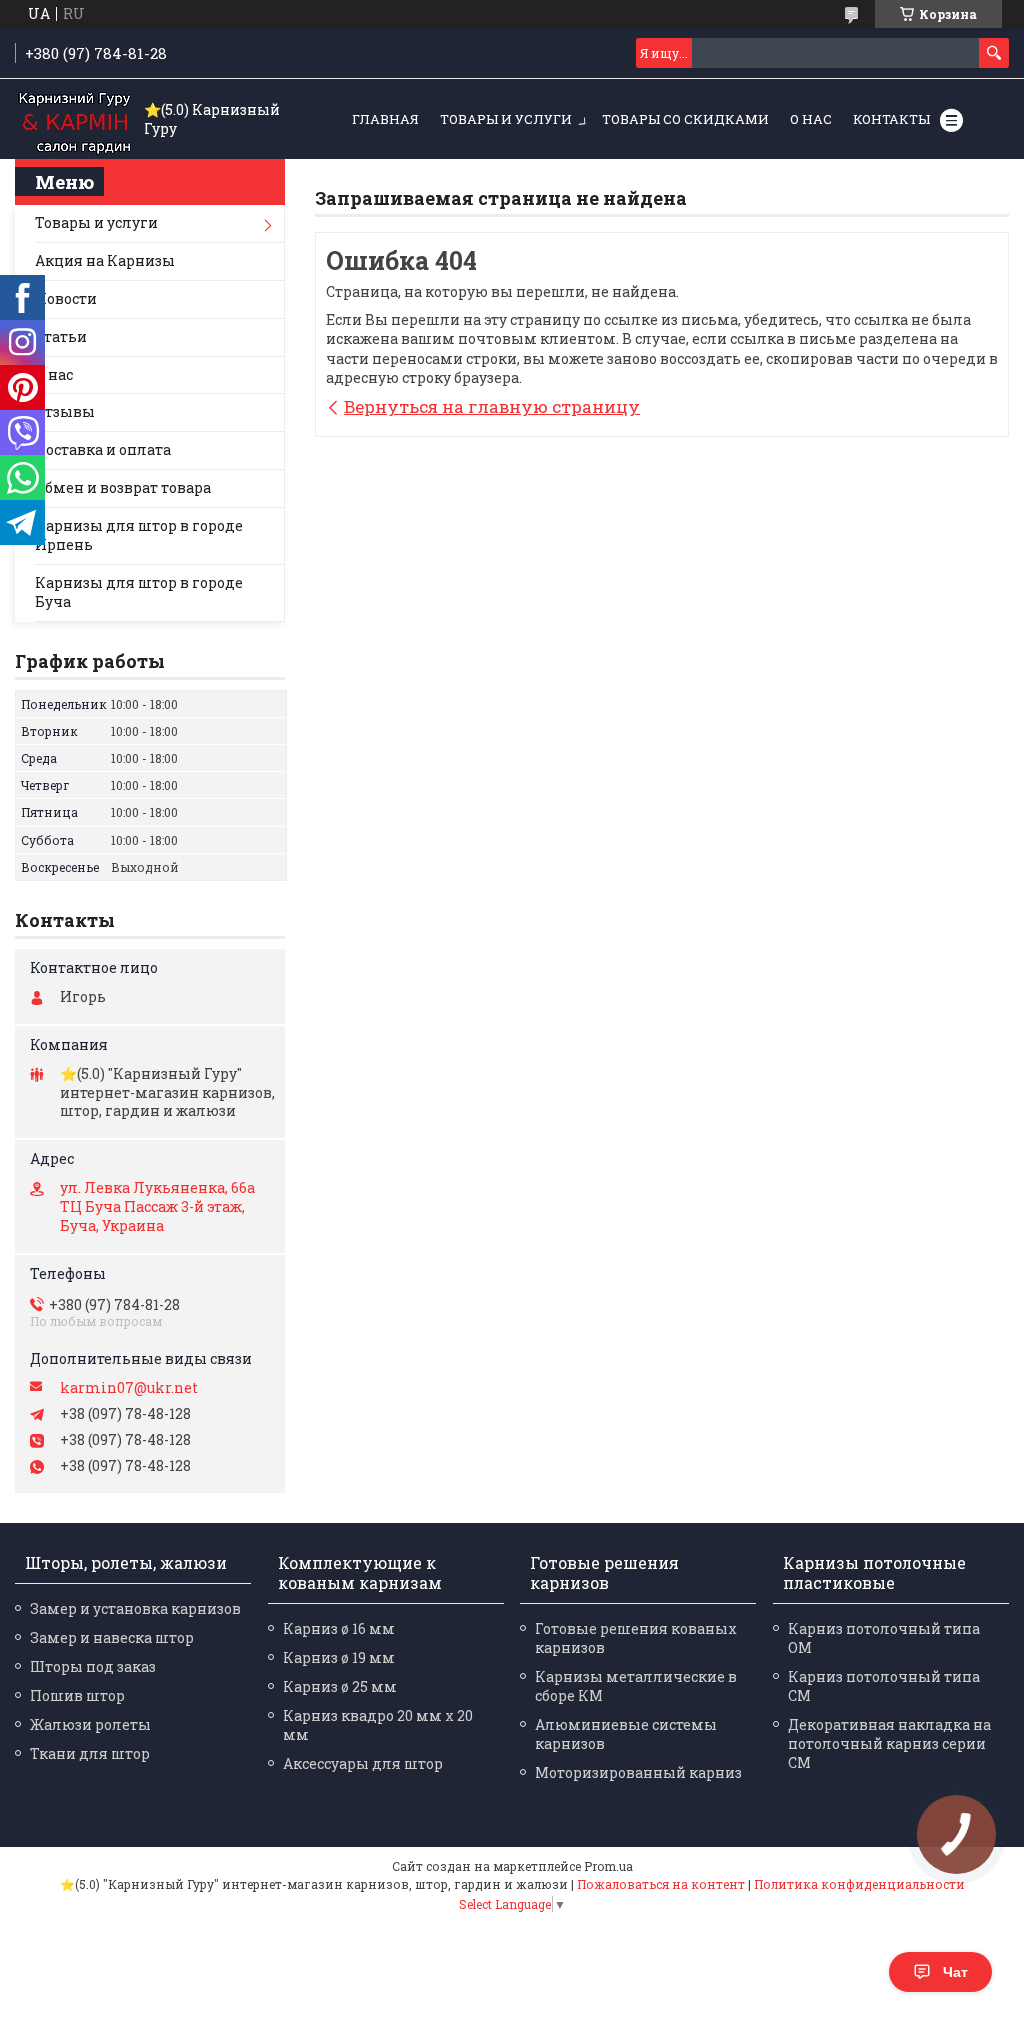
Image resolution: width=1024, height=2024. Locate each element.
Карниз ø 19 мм (339, 1657)
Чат (955, 1972)
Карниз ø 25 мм (340, 1686)
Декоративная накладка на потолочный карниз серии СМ (889, 1743)
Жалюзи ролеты (90, 1724)
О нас (811, 119)
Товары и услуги (506, 119)
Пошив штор (77, 1695)
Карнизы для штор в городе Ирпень (139, 535)
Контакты (891, 119)
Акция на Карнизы (105, 260)
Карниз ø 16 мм (339, 1628)
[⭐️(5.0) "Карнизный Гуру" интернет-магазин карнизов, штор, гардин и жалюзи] (75, 120)
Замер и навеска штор (112, 1637)
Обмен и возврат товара (123, 487)
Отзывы (65, 411)
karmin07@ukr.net (129, 1388)
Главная (385, 119)
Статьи (61, 336)
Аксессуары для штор (363, 1763)
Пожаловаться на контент (661, 1884)
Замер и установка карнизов (135, 1608)
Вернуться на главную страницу (492, 406)
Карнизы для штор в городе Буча (139, 592)
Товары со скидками (685, 119)
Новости (66, 298)
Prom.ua (608, 1866)
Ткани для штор (90, 1753)
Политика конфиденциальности (859, 1884)
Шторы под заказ (93, 1666)
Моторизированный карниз (638, 1772)
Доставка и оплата (103, 449)
